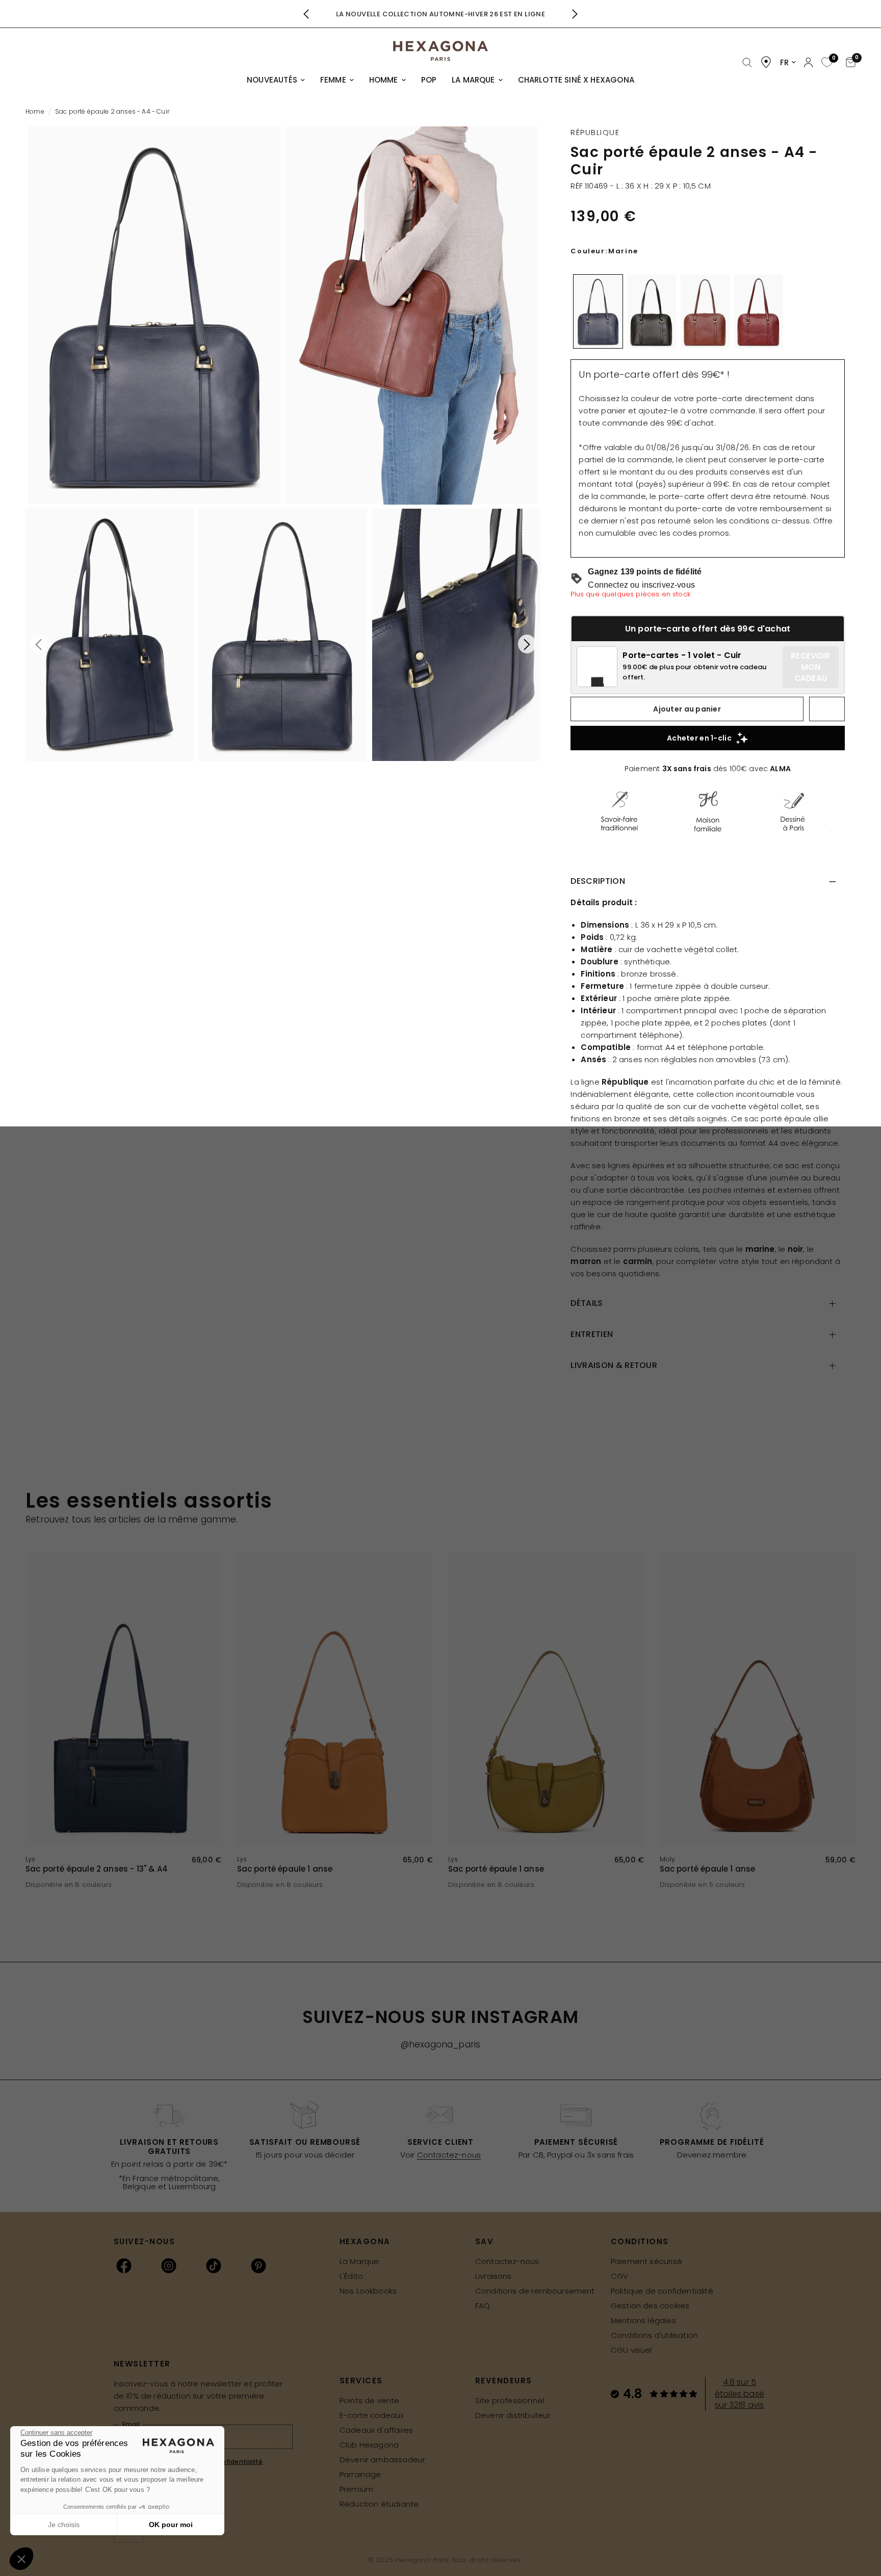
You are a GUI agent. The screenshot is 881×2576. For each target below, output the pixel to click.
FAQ (483, 2306)
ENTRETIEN (592, 1334)
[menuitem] (276, 80)
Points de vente (370, 2400)
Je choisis (64, 2525)
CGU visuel (631, 2350)
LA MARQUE (473, 80)
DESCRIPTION (598, 881)
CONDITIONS (640, 2241)
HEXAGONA (365, 2241)
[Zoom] (154, 316)
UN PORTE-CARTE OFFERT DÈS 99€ (441, 14)
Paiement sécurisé (646, 2261)
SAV (485, 2241)
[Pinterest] (258, 2266)
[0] (826, 63)
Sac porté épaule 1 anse (285, 1869)
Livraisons (494, 2276)
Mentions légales (643, 2320)
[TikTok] (214, 2266)
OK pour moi (171, 2525)
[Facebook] (124, 2266)
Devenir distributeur (513, 2415)
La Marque (359, 2261)
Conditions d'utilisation (654, 2335)
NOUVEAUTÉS (272, 80)
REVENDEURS (504, 2381)
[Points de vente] (766, 62)
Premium (356, 2489)
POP (429, 80)
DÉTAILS (587, 1303)
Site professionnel (510, 2400)
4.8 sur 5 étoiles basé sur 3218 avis (740, 2394)
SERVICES (361, 2381)
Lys (31, 1859)
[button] (21, 2559)
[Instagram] (169, 2266)
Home (35, 111)
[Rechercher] (747, 63)
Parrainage (360, 2474)
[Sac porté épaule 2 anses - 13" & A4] (124, 1699)
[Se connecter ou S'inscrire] (808, 62)
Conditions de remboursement (535, 2291)
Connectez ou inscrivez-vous (641, 585)
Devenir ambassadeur (382, 2460)
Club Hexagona (369, 2445)
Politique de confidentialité (662, 2291)
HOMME (384, 80)
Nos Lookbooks (368, 2291)
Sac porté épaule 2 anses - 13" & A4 (97, 1869)
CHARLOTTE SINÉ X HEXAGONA (576, 80)
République (595, 132)
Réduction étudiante (379, 2504)
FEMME (333, 80)
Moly (668, 1859)
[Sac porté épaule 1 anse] (335, 1699)
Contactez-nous (449, 2155)
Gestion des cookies (650, 2306)
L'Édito (351, 2276)
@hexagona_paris (441, 2044)
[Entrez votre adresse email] (278, 2437)
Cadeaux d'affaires (376, 2430)
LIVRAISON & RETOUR (614, 1365)
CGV (620, 2276)
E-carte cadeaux (372, 2415)
